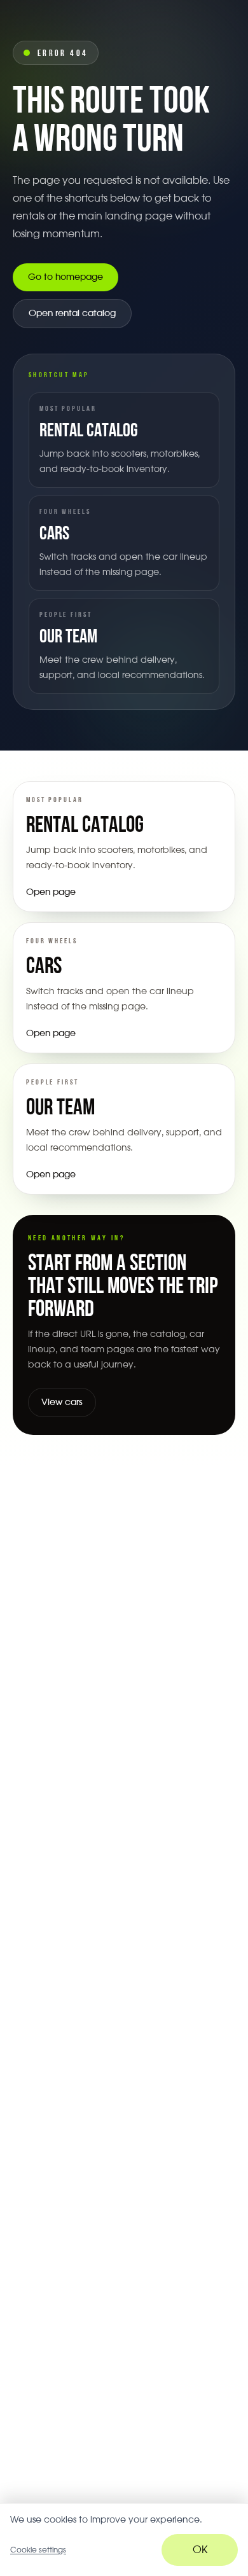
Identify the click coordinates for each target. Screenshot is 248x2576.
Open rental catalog (72, 314)
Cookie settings (38, 2550)
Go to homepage (65, 277)
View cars (62, 1402)
